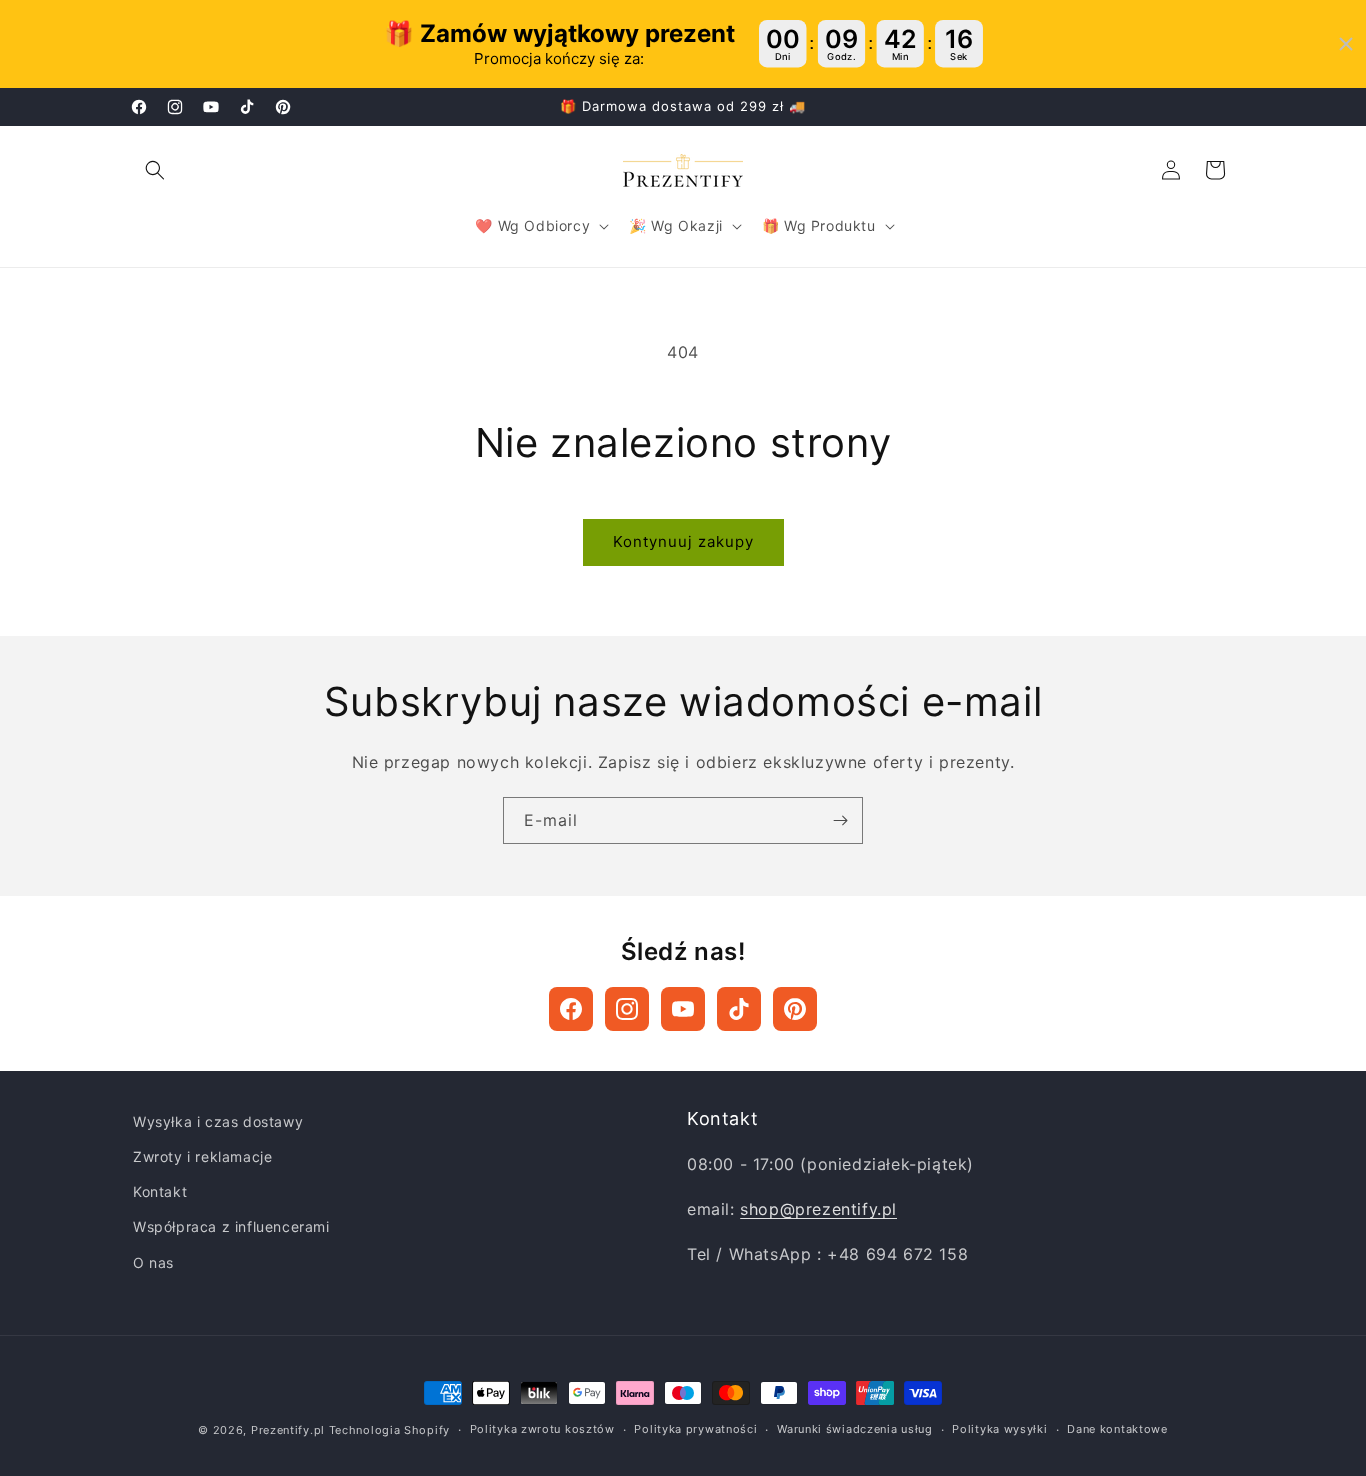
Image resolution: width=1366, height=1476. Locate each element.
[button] (155, 170)
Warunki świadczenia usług (855, 1429)
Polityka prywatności (695, 1429)
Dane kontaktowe (1117, 1429)
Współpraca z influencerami (231, 1226)
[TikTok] (739, 1009)
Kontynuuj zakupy (683, 541)
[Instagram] (627, 1009)
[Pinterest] (795, 1009)
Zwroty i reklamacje (202, 1156)
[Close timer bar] (1346, 44)
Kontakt (160, 1191)
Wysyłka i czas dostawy (218, 1121)
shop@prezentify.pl (818, 1209)
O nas (153, 1262)
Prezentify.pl (288, 1430)
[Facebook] (571, 1009)
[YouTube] (683, 1009)
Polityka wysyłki (999, 1429)
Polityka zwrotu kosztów (542, 1429)
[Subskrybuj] (840, 820)
